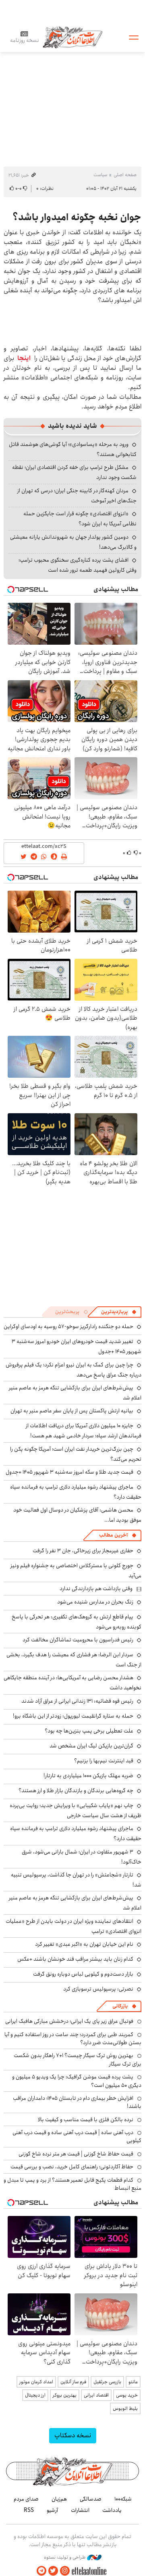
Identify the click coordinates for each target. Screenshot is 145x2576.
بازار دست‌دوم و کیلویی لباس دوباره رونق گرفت (83, 1974)
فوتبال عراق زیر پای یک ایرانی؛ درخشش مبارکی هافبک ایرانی (69, 2021)
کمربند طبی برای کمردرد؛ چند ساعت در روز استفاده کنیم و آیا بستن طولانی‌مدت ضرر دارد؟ (73, 2039)
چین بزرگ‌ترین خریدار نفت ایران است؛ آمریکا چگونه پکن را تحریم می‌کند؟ (76, 1454)
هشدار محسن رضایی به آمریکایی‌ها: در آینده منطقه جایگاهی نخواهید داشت (72, 1683)
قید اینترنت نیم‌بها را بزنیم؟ (104, 1761)
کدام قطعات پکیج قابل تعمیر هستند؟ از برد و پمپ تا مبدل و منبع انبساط (72, 2184)
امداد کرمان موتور (36, 2382)
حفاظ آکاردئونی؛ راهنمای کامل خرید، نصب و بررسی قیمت (72, 2167)
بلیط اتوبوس (125, 2408)
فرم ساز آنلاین (73, 2382)
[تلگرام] (41, 2571)
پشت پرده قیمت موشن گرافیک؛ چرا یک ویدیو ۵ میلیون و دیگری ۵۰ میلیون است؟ (77, 2081)
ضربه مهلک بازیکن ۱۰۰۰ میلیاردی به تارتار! (88, 1776)
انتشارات (80, 2510)
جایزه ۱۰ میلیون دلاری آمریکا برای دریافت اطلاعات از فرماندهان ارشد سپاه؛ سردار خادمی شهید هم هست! (84, 1431)
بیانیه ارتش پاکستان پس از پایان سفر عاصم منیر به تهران (72, 1411)
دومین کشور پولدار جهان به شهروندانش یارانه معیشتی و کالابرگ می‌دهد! (73, 542)
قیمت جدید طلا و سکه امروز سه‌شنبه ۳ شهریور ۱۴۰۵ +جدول (69, 1472)
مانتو (133, 2382)
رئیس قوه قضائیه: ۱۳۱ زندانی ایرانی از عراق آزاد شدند (77, 1701)
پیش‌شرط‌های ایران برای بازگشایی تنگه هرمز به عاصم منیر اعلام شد (75, 1393)
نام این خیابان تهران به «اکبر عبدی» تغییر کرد (84, 1944)
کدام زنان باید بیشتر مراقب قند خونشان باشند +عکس (75, 1959)
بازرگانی (120, 2006)
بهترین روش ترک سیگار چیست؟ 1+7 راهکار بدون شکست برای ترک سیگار (78, 2060)
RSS (29, 2510)
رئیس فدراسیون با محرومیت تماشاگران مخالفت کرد (78, 1640)
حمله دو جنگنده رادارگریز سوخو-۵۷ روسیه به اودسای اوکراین (68, 1327)
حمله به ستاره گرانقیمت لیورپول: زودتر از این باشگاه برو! (73, 1716)
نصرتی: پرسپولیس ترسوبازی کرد (98, 1989)
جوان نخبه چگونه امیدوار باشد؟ (77, 217)
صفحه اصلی (125, 175)
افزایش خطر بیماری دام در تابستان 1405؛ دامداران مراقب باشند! (77, 2102)
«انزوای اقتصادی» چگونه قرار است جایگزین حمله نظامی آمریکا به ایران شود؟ (80, 519)
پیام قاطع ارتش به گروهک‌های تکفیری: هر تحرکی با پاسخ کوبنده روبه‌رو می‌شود (77, 1622)
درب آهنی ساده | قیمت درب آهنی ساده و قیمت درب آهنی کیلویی (77, 2137)
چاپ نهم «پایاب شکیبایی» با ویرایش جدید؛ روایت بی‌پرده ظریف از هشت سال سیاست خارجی (76, 1811)
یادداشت (112, 2510)
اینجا (24, 358)
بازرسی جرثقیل (107, 2382)
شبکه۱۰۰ (123, 2499)
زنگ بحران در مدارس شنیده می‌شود (95, 1602)
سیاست (100, 175)
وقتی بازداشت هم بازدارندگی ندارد (96, 1589)
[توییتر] (53, 2571)
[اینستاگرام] (65, 2571)
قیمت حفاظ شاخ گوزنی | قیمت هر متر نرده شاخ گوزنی (76, 2154)
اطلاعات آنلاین (72, 37)
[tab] (119, 1312)
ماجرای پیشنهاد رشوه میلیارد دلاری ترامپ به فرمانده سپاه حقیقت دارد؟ (76, 1492)
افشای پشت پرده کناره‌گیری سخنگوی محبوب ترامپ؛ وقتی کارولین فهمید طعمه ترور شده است (78, 565)
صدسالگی (91, 2499)
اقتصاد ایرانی (96, 2395)
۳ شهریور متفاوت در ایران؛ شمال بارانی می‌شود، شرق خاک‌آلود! (82, 1857)
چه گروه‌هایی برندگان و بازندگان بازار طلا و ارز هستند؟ (76, 1791)
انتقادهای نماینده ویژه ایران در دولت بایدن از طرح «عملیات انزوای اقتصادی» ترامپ (74, 1926)
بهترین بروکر (65, 2395)
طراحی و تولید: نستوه (65, 2557)
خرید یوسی (127, 2395)
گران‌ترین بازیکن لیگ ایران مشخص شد (91, 1746)
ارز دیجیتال (35, 2395)
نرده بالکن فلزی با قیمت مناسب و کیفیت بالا (86, 2120)
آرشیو (52, 2510)
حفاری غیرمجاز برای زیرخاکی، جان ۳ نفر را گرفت (83, 1551)
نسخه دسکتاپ (73, 2435)
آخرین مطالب (113, 1535)
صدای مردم (26, 2499)
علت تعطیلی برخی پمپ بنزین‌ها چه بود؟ (89, 1731)
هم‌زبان (59, 2499)
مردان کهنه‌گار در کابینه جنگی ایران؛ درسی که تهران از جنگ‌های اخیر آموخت (77, 496)
